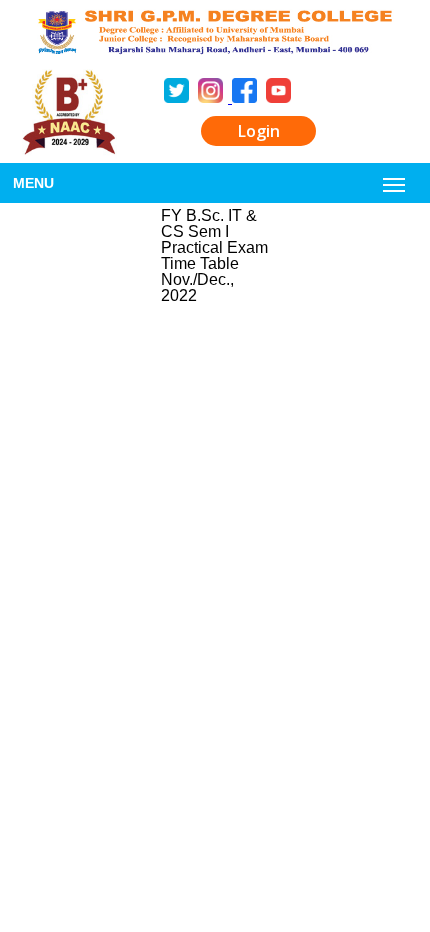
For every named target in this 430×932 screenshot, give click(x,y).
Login (259, 131)
